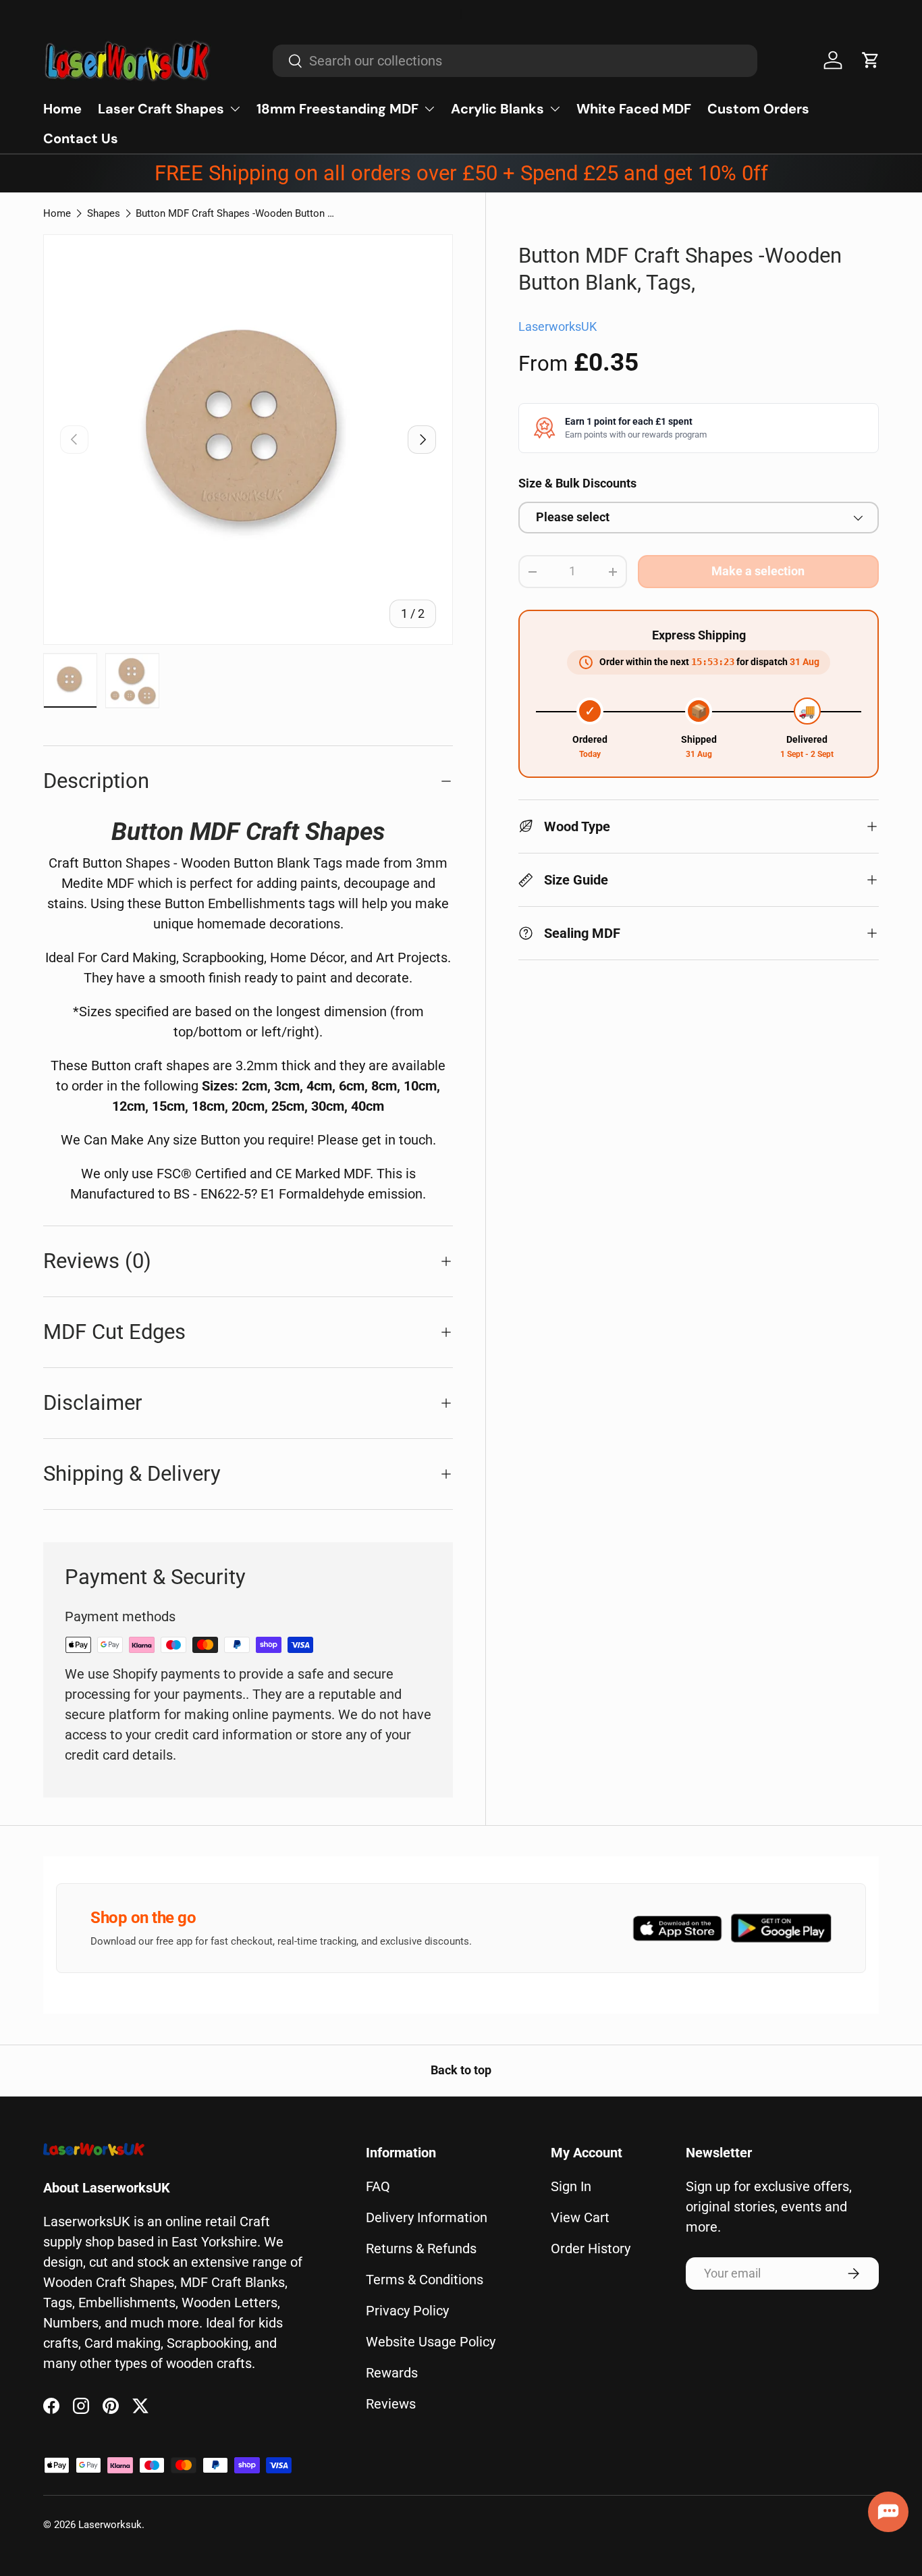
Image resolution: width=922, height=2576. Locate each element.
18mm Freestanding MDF (337, 109)
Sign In (571, 2186)
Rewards (392, 2373)
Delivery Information (427, 2217)
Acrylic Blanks (497, 109)
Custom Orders (758, 109)
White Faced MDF (634, 109)
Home (62, 109)
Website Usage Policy (431, 2342)
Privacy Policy (407, 2311)
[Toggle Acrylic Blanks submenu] (555, 109)
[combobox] (515, 61)
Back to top (461, 2070)
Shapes (104, 213)
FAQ (378, 2186)
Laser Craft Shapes (161, 109)
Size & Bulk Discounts (577, 483)
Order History (591, 2249)
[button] (871, 60)
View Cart (580, 2217)
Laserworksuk (110, 2525)
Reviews (391, 2404)
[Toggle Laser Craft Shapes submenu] (235, 109)
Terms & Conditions (425, 2280)
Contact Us (81, 138)
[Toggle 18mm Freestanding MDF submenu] (429, 109)
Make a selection (758, 571)
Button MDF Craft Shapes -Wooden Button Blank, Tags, (237, 213)
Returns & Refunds (421, 2249)
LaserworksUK (558, 327)
